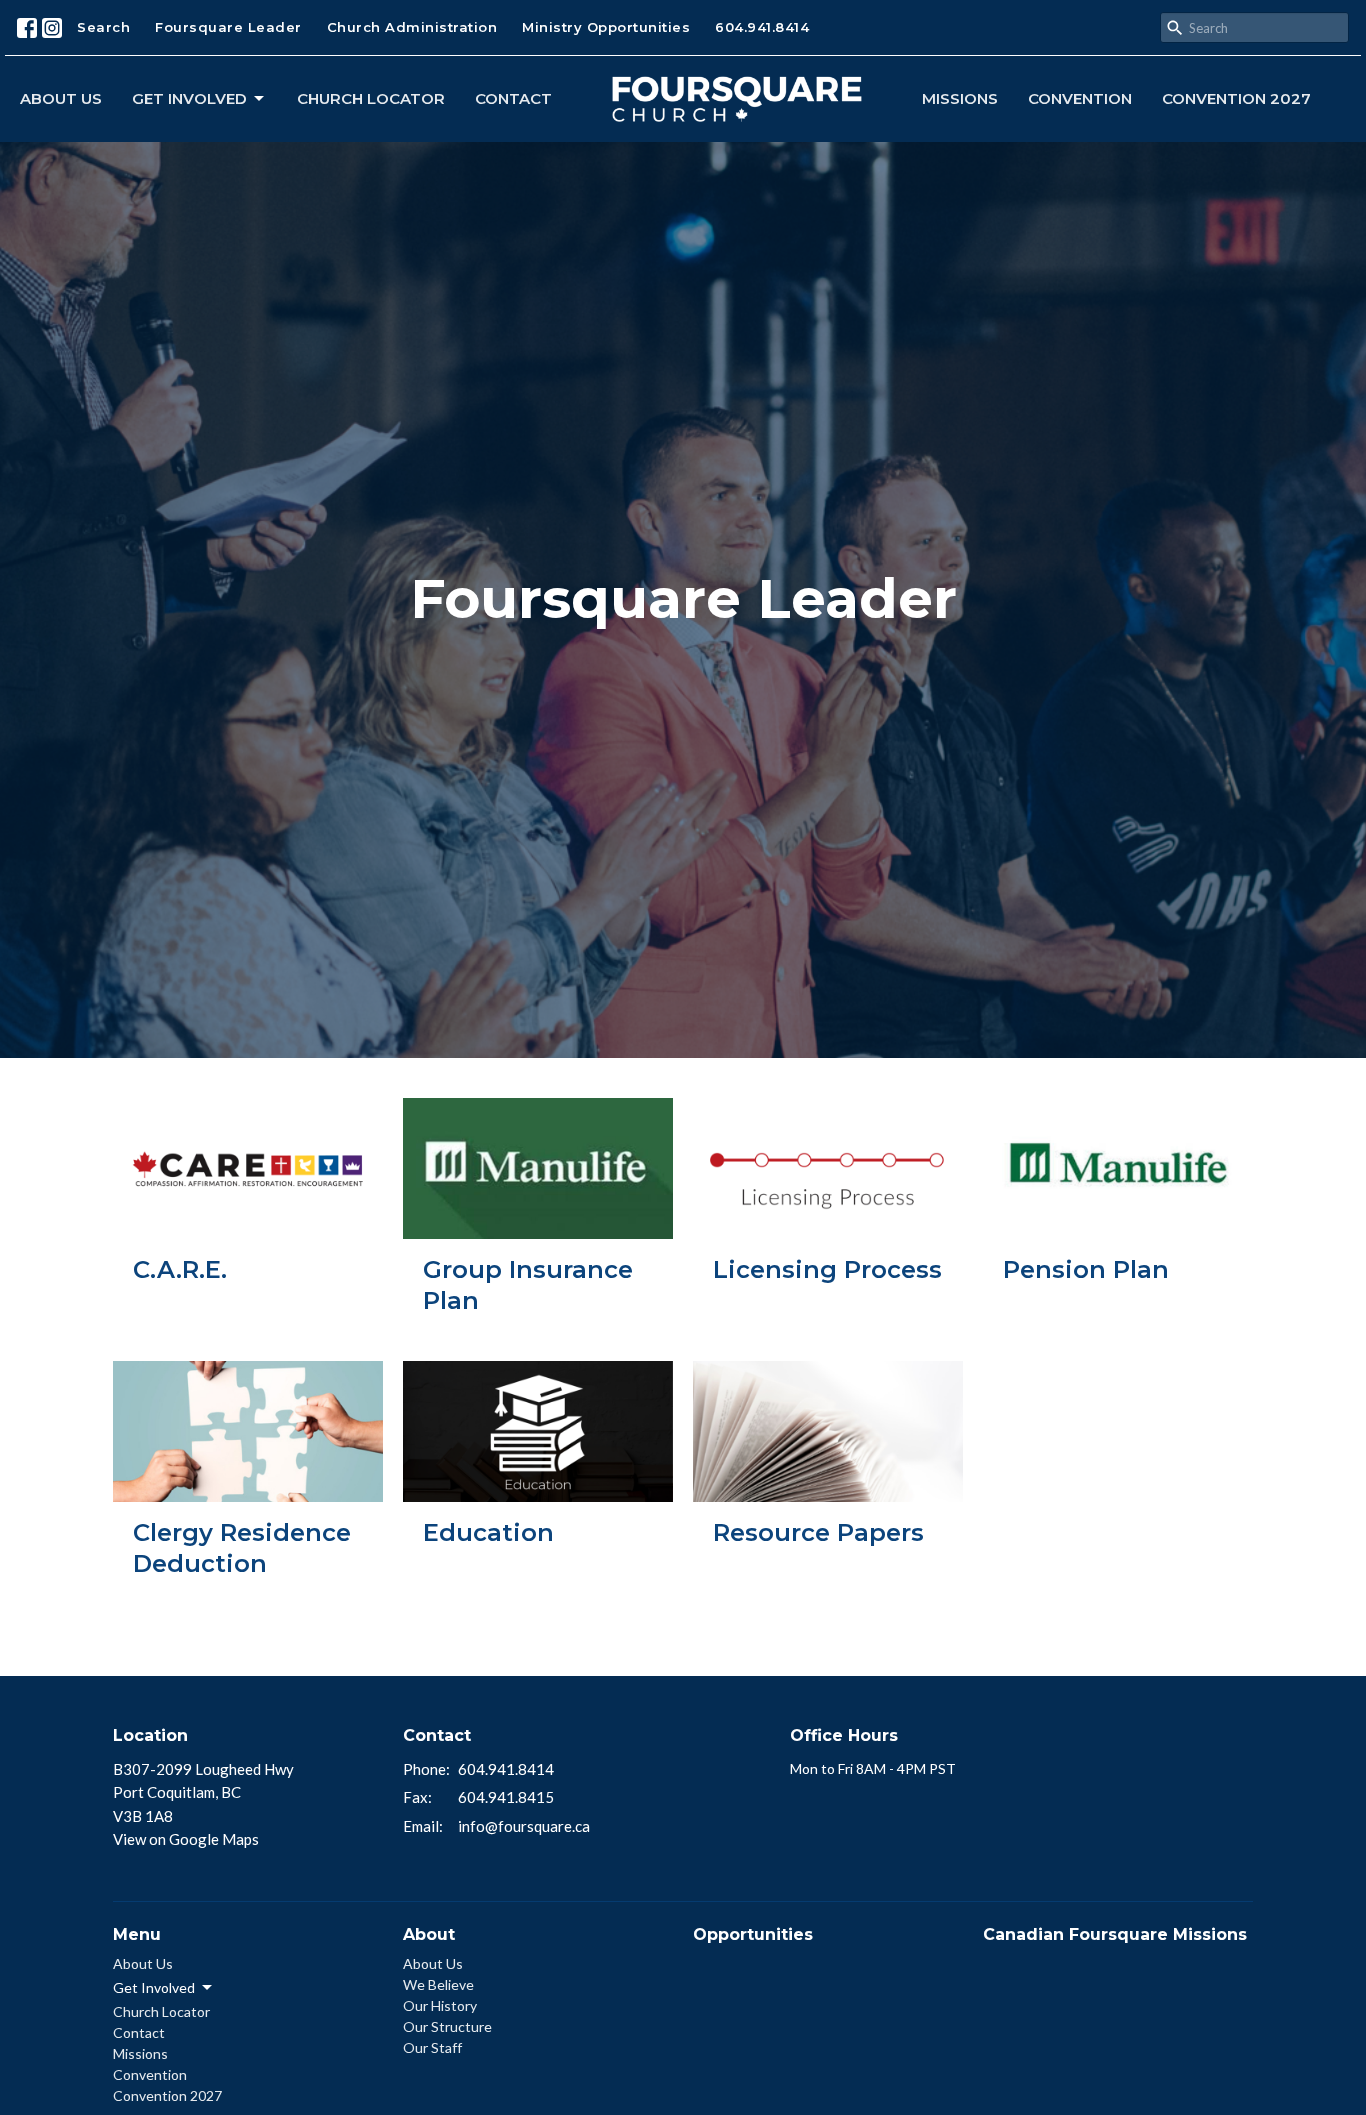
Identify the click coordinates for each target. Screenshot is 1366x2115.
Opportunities (753, 1934)
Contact (513, 98)
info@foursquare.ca (524, 1826)
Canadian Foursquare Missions (1115, 1934)
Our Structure (447, 2026)
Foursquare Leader (228, 27)
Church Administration (412, 27)
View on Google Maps (186, 1839)
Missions (960, 98)
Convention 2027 (1236, 98)
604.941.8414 (762, 27)
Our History (440, 2005)
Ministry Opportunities (606, 27)
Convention (1080, 98)
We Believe (438, 1984)
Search (103, 27)
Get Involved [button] (154, 1987)
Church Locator (371, 98)
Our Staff (432, 2047)
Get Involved (189, 98)
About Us (61, 98)
